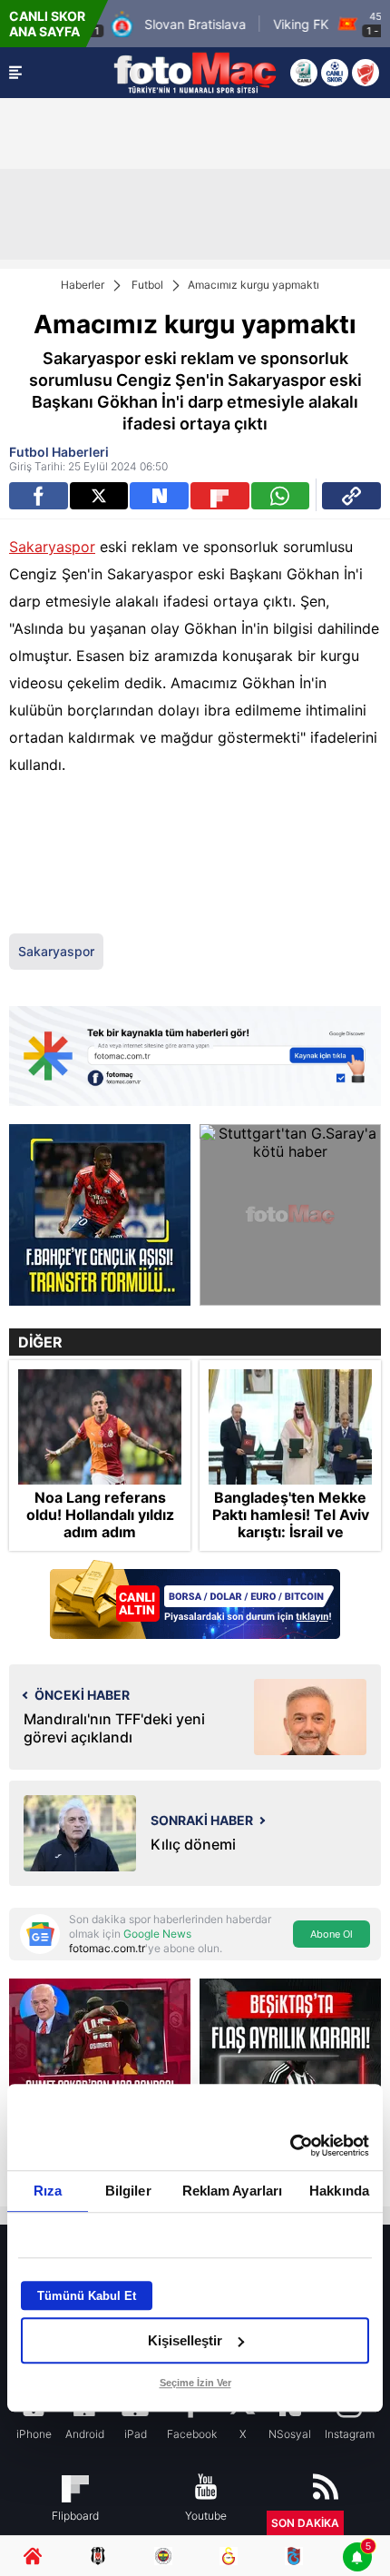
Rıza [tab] (48, 2191)
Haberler (83, 285)
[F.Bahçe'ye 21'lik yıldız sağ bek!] (100, 1215)
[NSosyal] (159, 496)
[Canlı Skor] (335, 73)
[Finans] (195, 1601)
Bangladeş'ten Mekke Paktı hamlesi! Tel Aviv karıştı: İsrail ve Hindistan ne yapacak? (291, 1524)
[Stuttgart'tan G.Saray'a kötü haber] (290, 1215)
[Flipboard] (220, 496)
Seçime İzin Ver (195, 2383)
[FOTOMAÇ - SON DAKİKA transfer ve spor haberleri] (195, 73)
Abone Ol (331, 1934)
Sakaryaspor (52, 547)
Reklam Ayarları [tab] (233, 2191)
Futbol (147, 285)
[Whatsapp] (281, 496)
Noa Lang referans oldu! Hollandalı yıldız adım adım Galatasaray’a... (100, 1524)
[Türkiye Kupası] (366, 73)
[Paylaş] (351, 496)
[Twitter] (99, 496)
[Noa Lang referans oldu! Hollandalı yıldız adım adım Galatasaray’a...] (100, 1426)
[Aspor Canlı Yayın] (304, 73)
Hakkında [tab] (339, 2191)
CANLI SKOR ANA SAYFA (47, 24)
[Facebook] (39, 496)
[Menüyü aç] (15, 73)
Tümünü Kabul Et (87, 2296)
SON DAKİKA (305, 2523)
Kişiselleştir (185, 2340)
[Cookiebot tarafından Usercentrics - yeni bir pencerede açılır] (290, 2146)
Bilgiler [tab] (128, 2191)
